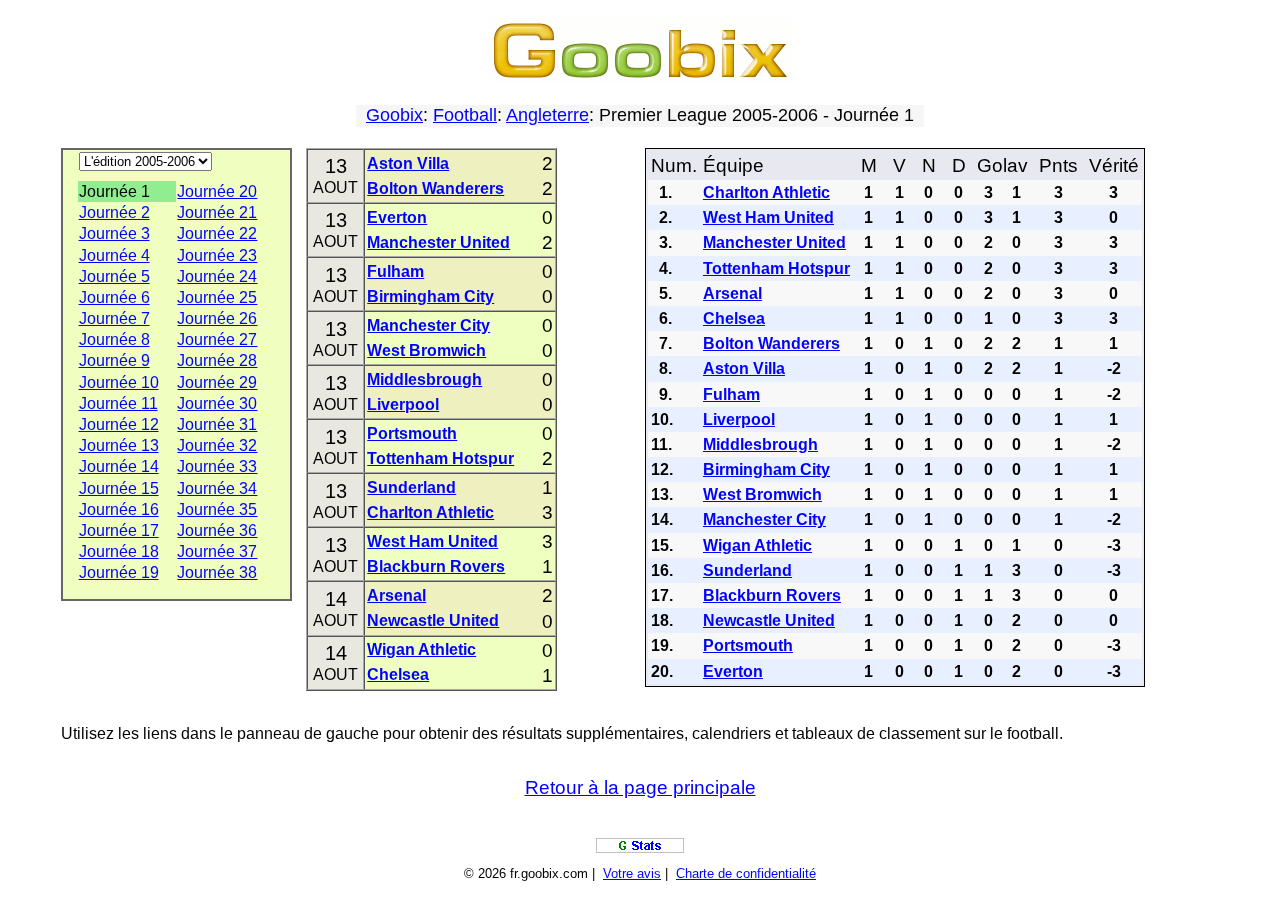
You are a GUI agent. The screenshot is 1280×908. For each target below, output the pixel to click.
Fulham (395, 271)
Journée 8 (114, 339)
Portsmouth (412, 433)
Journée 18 (119, 551)
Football (465, 115)
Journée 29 (217, 382)
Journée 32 (217, 445)
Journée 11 (118, 403)
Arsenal (396, 595)
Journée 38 (217, 572)
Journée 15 (119, 488)
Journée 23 (217, 255)
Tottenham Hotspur (440, 458)
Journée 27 (217, 339)
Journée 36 (217, 530)
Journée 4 (114, 255)
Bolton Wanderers (435, 188)
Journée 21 (217, 212)
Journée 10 (119, 382)
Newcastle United (433, 620)
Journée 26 (217, 318)
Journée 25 (217, 297)
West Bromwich (426, 350)
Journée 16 (119, 509)
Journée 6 (114, 297)
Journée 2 (114, 212)
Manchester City (428, 325)
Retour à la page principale (640, 787)
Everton (397, 217)
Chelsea (398, 674)
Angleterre (547, 115)
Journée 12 (119, 424)
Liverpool (403, 404)
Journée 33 (217, 466)
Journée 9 (114, 360)
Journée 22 (217, 233)
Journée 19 (119, 572)
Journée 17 (119, 530)
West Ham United (432, 541)
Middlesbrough (424, 379)
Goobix (394, 115)
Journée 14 (119, 466)
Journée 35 (217, 509)
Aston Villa (408, 163)
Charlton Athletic (430, 512)
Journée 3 (114, 233)
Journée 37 (217, 551)
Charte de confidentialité (746, 873)
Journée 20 (217, 191)
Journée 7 (114, 318)
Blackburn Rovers (436, 566)
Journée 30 (217, 403)
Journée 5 (114, 276)
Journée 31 (217, 424)
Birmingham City (430, 296)
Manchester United (438, 242)
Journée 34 (217, 488)
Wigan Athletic (421, 649)
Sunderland (411, 487)
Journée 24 (217, 276)
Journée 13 (119, 445)
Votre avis (632, 873)
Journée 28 (217, 360)
